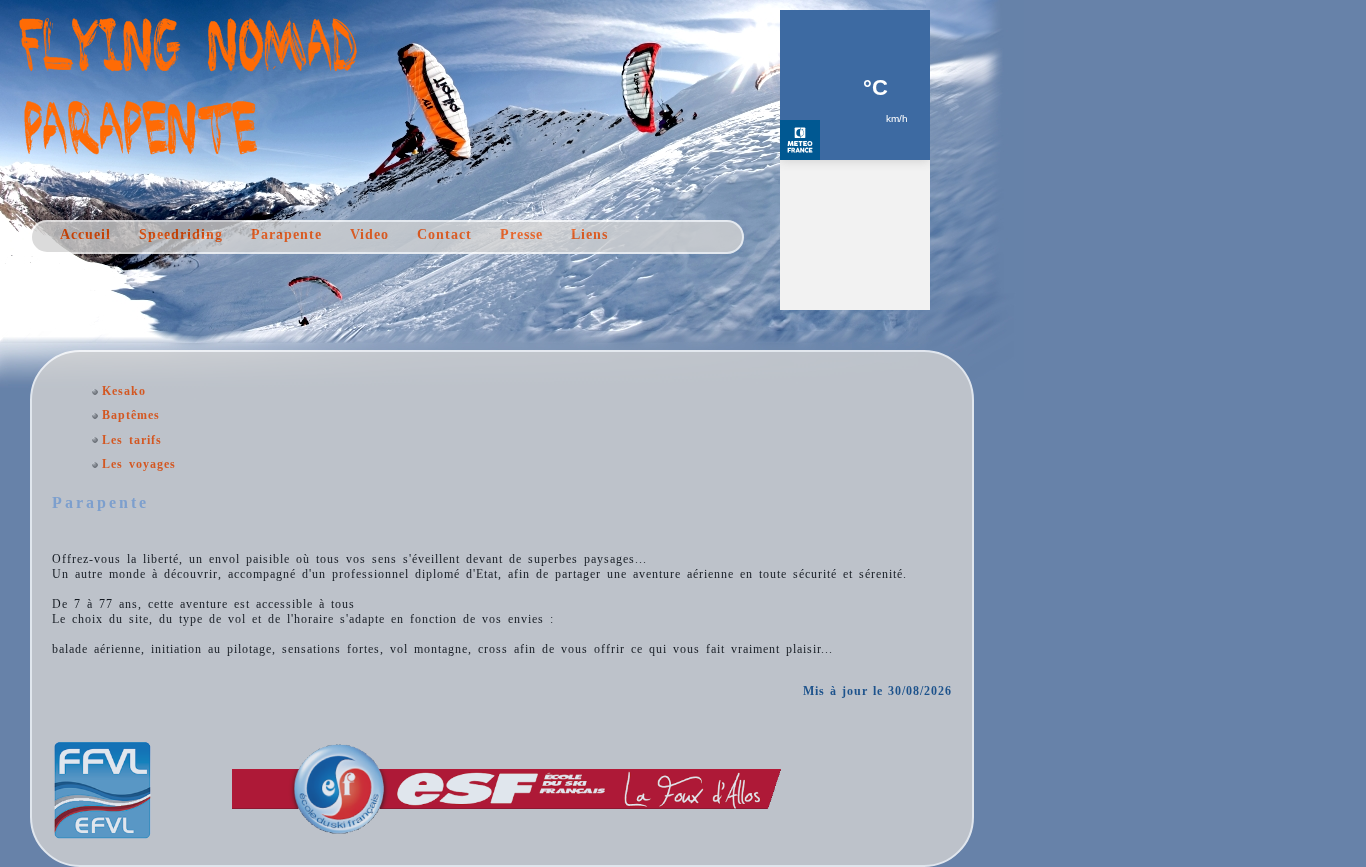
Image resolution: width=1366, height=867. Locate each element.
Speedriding (181, 234)
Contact (444, 234)
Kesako (124, 391)
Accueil (85, 234)
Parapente (286, 234)
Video (369, 234)
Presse (521, 234)
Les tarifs (132, 440)
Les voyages (139, 464)
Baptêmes (131, 415)
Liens (589, 234)
